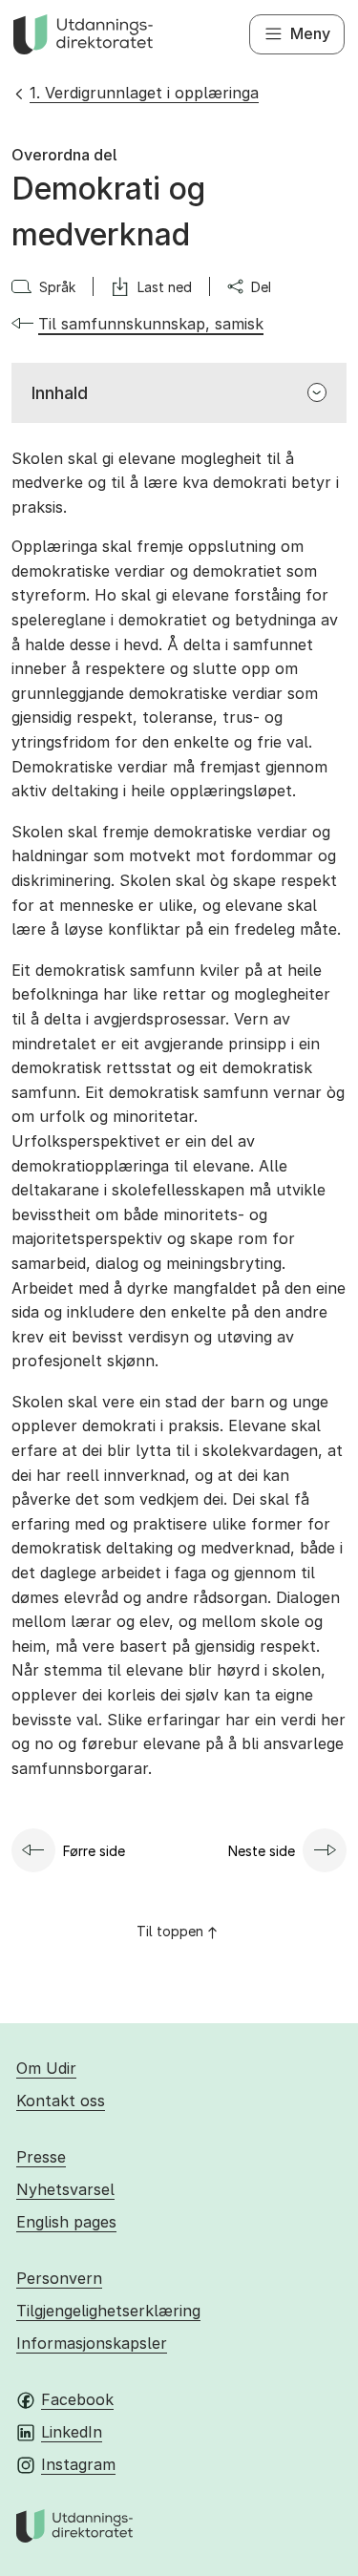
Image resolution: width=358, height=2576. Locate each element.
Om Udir (46, 2068)
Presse (41, 2157)
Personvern (59, 2278)
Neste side (262, 1851)
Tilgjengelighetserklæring (108, 2311)
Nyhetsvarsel (65, 2189)
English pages (66, 2222)
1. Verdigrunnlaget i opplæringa (144, 93)
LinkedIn (72, 2432)
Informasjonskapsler (92, 2343)
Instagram (78, 2464)
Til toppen (170, 1931)
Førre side (94, 1851)
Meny (310, 33)
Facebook (77, 2399)
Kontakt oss (61, 2101)
